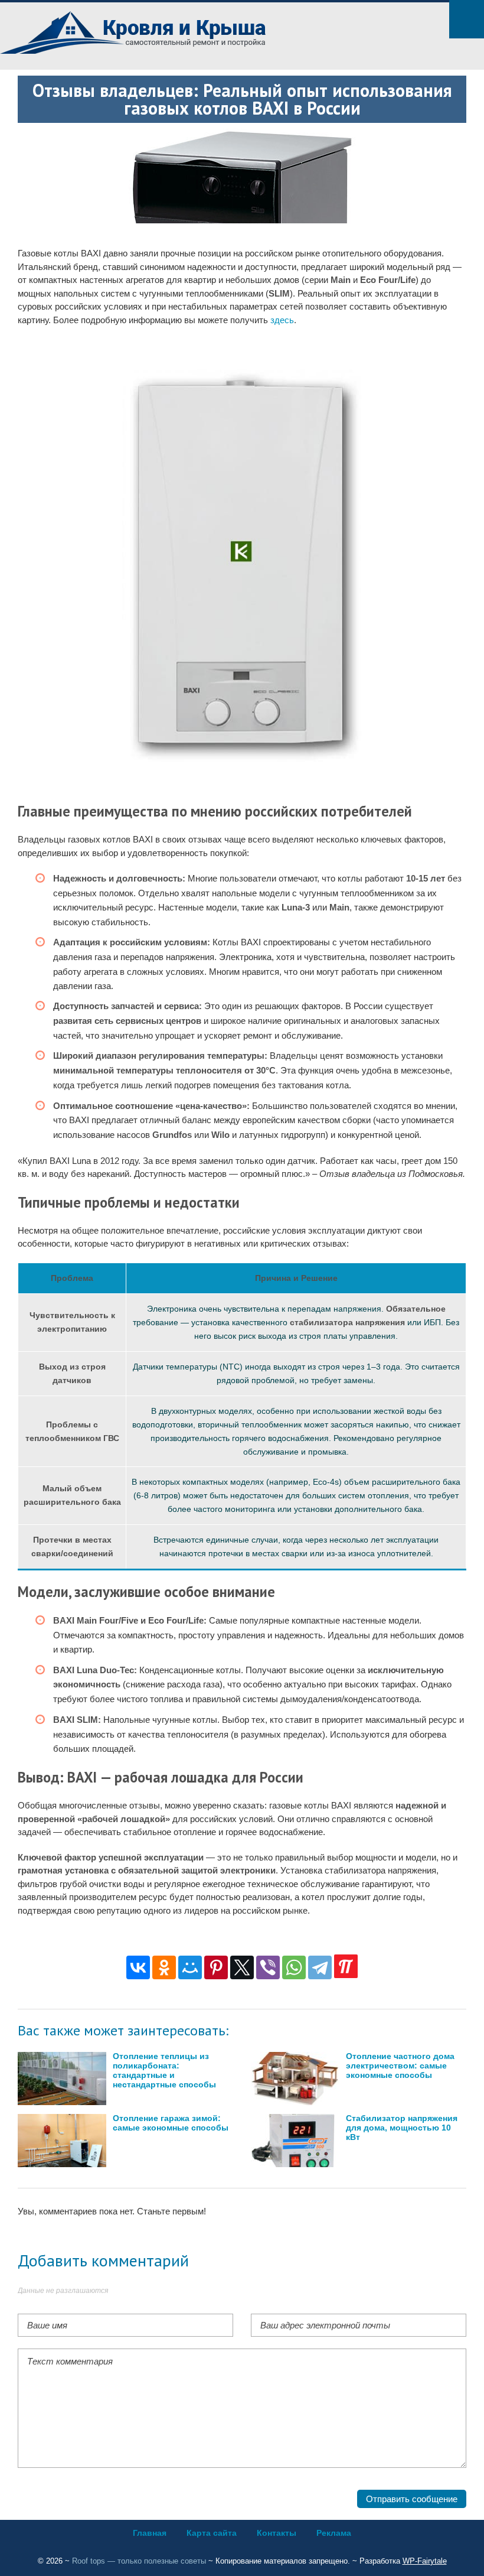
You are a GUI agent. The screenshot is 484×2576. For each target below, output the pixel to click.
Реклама (334, 2533)
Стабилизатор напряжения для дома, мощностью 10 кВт (402, 2128)
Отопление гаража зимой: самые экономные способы (171, 2123)
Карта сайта (212, 2533)
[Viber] (268, 1967)
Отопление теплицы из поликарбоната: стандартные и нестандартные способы (164, 2071)
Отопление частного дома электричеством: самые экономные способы (400, 2066)
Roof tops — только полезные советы (139, 2561)
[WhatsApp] (294, 1967)
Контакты (277, 2533)
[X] (242, 1967)
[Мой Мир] (190, 1967)
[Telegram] (320, 1967)
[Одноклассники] (164, 1967)
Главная (150, 2533)
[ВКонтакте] (138, 1967)
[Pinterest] (216, 1967)
